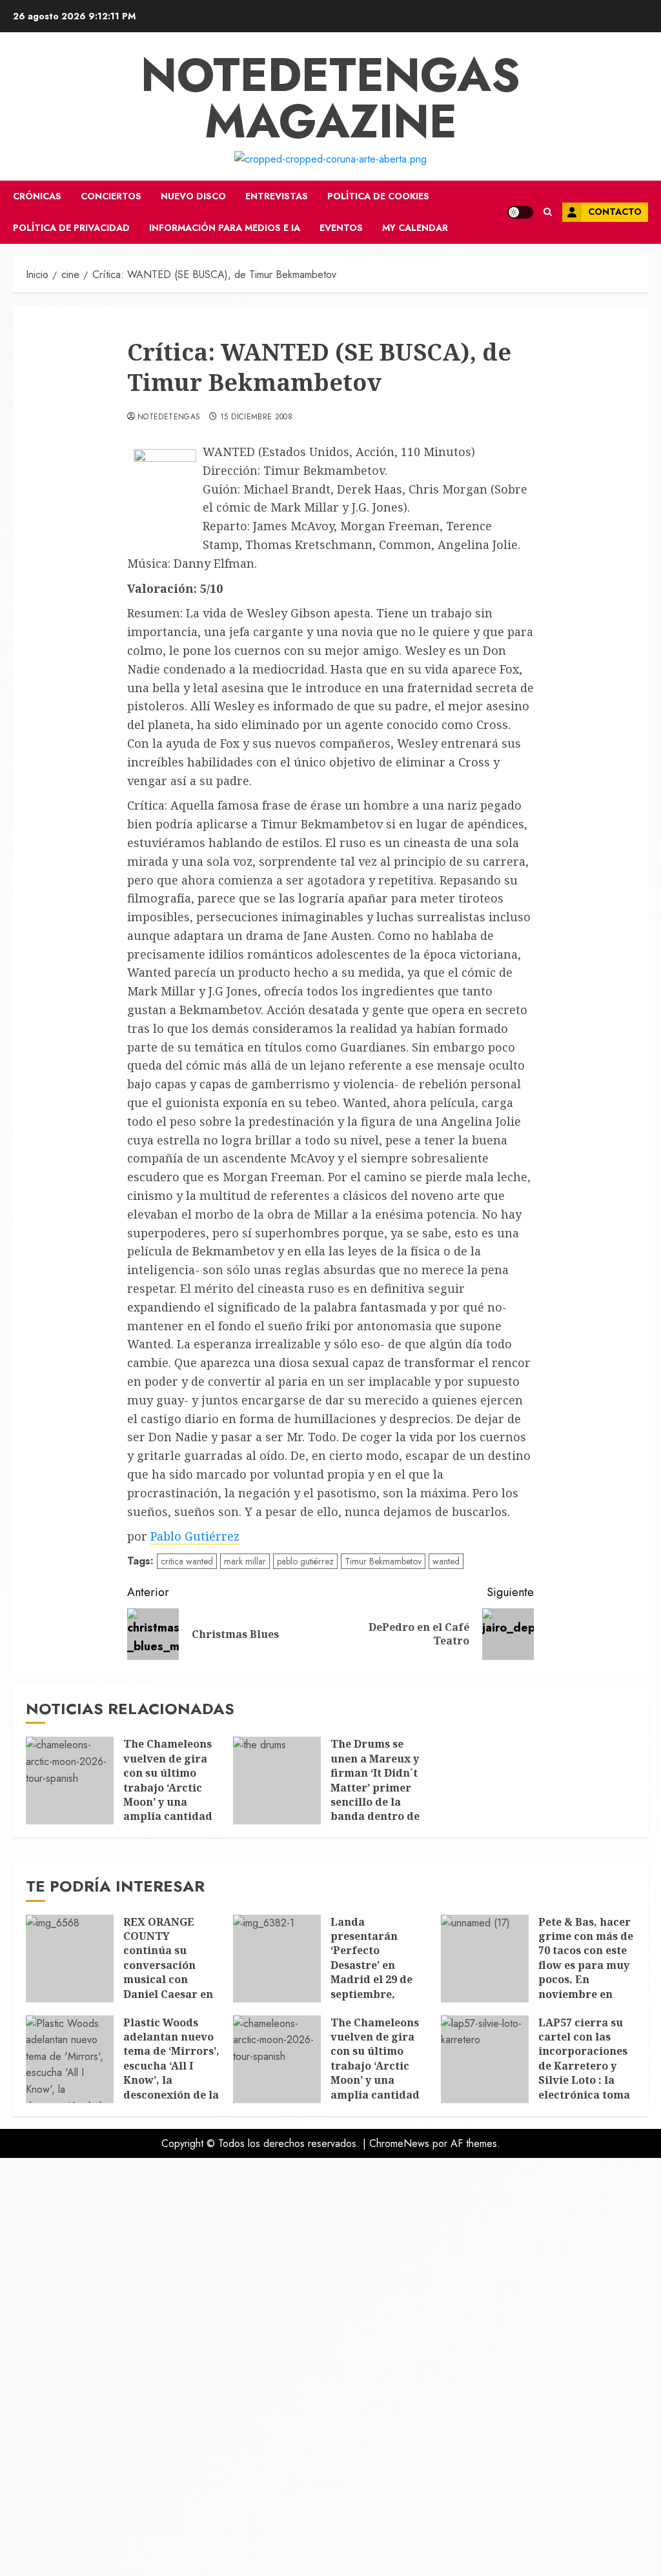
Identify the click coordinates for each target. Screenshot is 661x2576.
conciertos (111, 196)
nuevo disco (193, 196)
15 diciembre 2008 (256, 417)
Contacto (615, 212)
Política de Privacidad (71, 228)
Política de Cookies (378, 196)
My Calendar (415, 228)
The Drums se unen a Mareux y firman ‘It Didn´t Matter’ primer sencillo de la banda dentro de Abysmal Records (377, 1787)
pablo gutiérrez (305, 1561)
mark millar (245, 1561)
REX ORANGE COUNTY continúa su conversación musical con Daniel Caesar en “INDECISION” (168, 1965)
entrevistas (277, 196)
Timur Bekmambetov (383, 1561)
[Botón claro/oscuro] (520, 212)
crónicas (37, 196)
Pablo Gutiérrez (195, 1536)
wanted (446, 1561)
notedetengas (169, 417)
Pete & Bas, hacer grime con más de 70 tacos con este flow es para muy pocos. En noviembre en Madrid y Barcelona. (586, 1972)
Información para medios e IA (225, 228)
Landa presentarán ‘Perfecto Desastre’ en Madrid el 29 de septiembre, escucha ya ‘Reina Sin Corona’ (377, 1972)
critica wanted (187, 1561)
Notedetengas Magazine (330, 98)
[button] (548, 212)
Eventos (341, 228)
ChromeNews (399, 2143)
